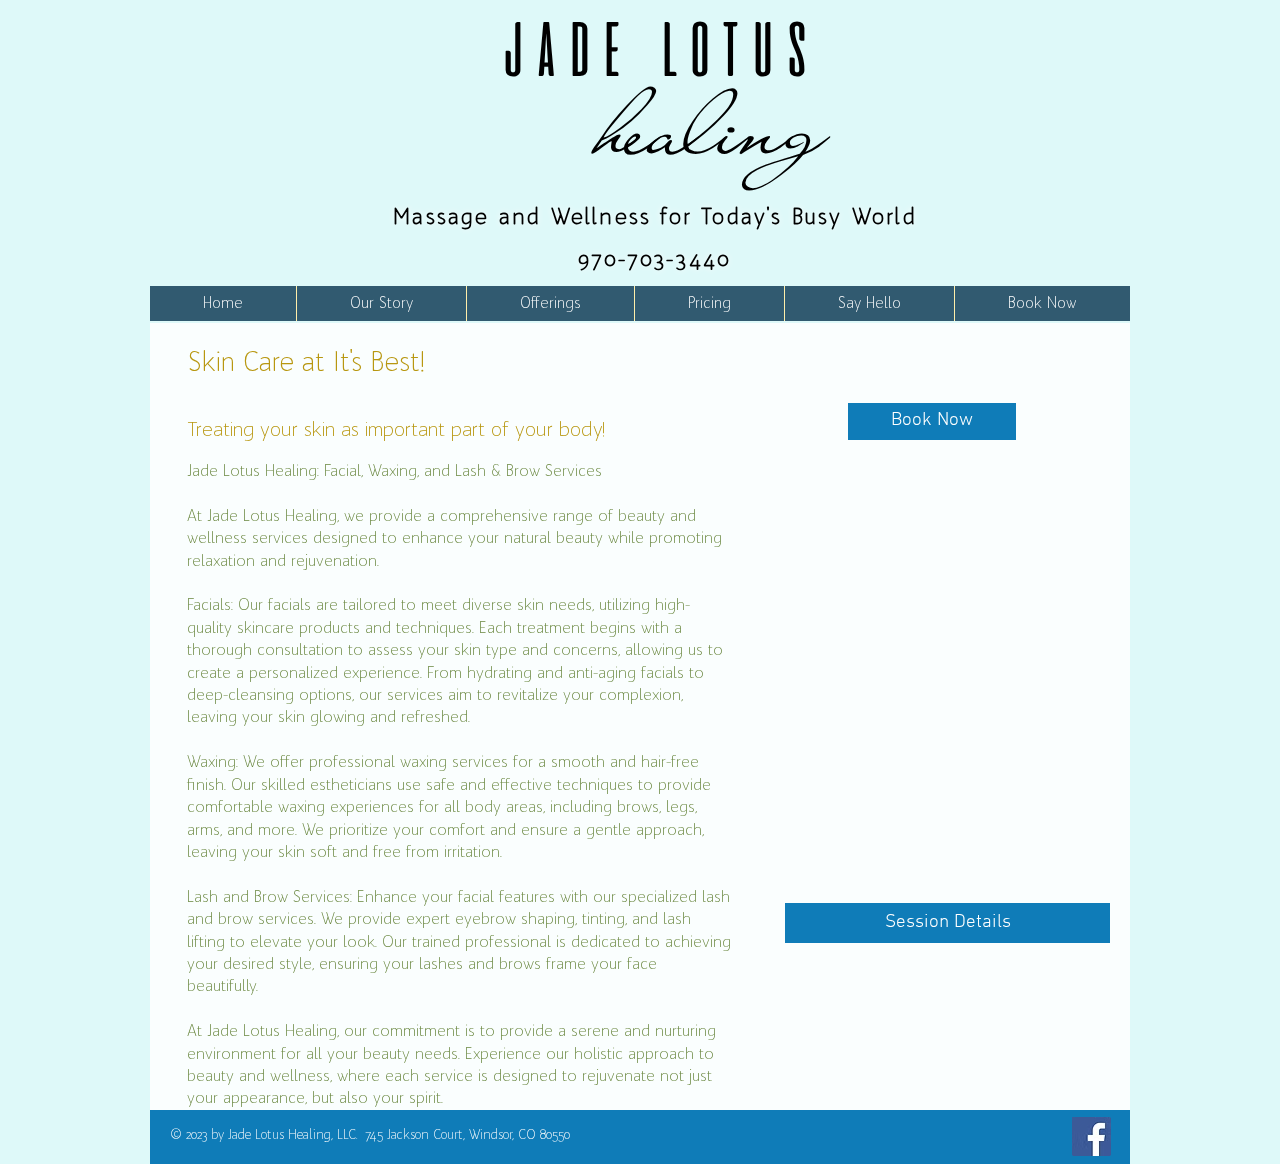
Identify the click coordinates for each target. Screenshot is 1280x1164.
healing (713, 128)
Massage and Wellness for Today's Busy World (655, 216)
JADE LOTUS (655, 49)
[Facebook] (1091, 1136)
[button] (550, 303)
